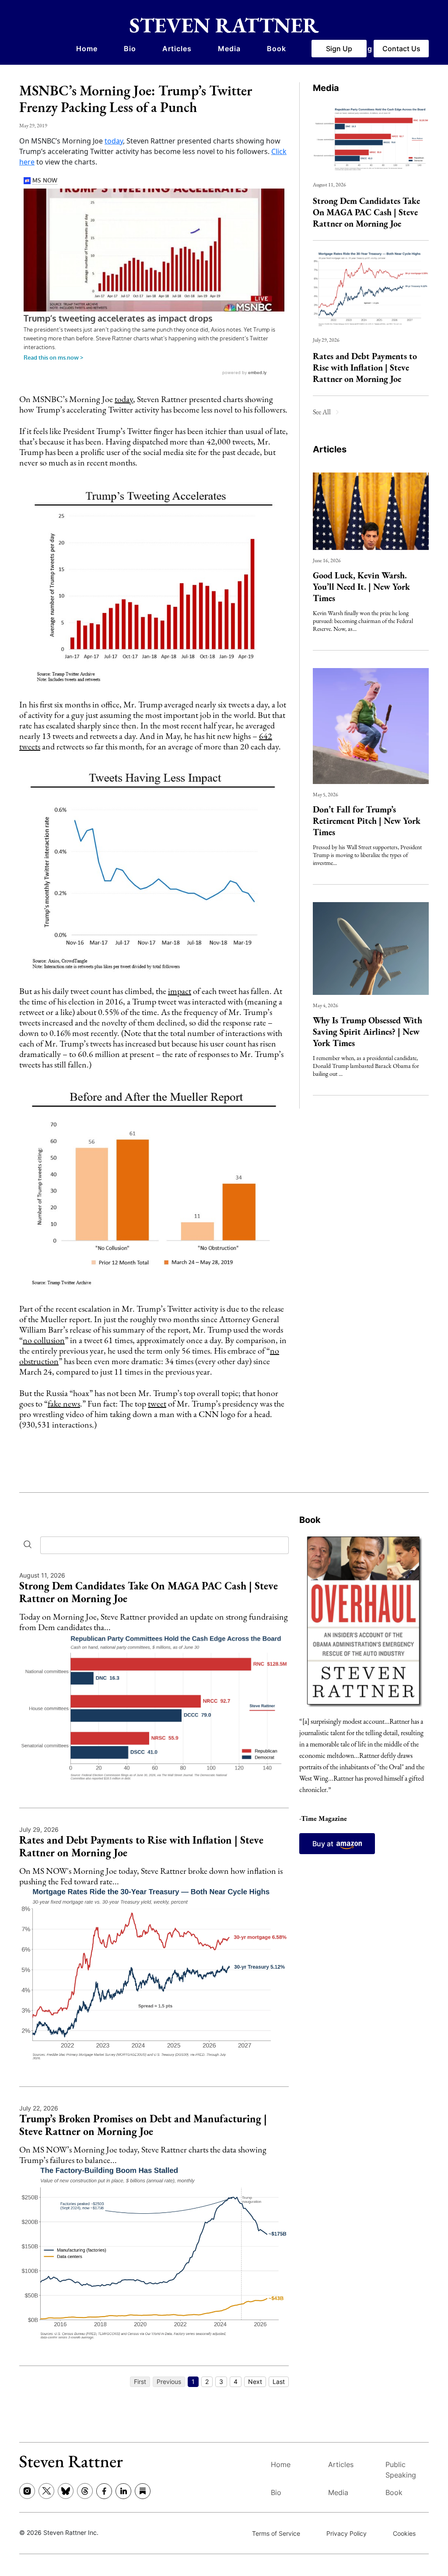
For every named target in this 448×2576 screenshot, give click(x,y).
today (114, 141)
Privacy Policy (346, 2533)
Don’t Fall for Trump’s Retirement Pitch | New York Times (367, 821)
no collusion (44, 1340)
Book (276, 49)
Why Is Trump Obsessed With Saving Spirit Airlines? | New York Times (367, 1032)
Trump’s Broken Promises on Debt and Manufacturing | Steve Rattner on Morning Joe (143, 2125)
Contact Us (401, 49)
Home (87, 49)
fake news (64, 1403)
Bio (130, 49)
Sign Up (339, 49)
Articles (177, 49)
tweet (157, 1403)
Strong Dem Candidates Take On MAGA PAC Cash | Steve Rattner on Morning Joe (366, 212)
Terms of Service (276, 2533)
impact (180, 991)
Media (229, 49)
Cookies (404, 2533)
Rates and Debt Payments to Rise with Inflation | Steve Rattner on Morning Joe (365, 367)
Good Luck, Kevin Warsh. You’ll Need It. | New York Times (361, 587)
